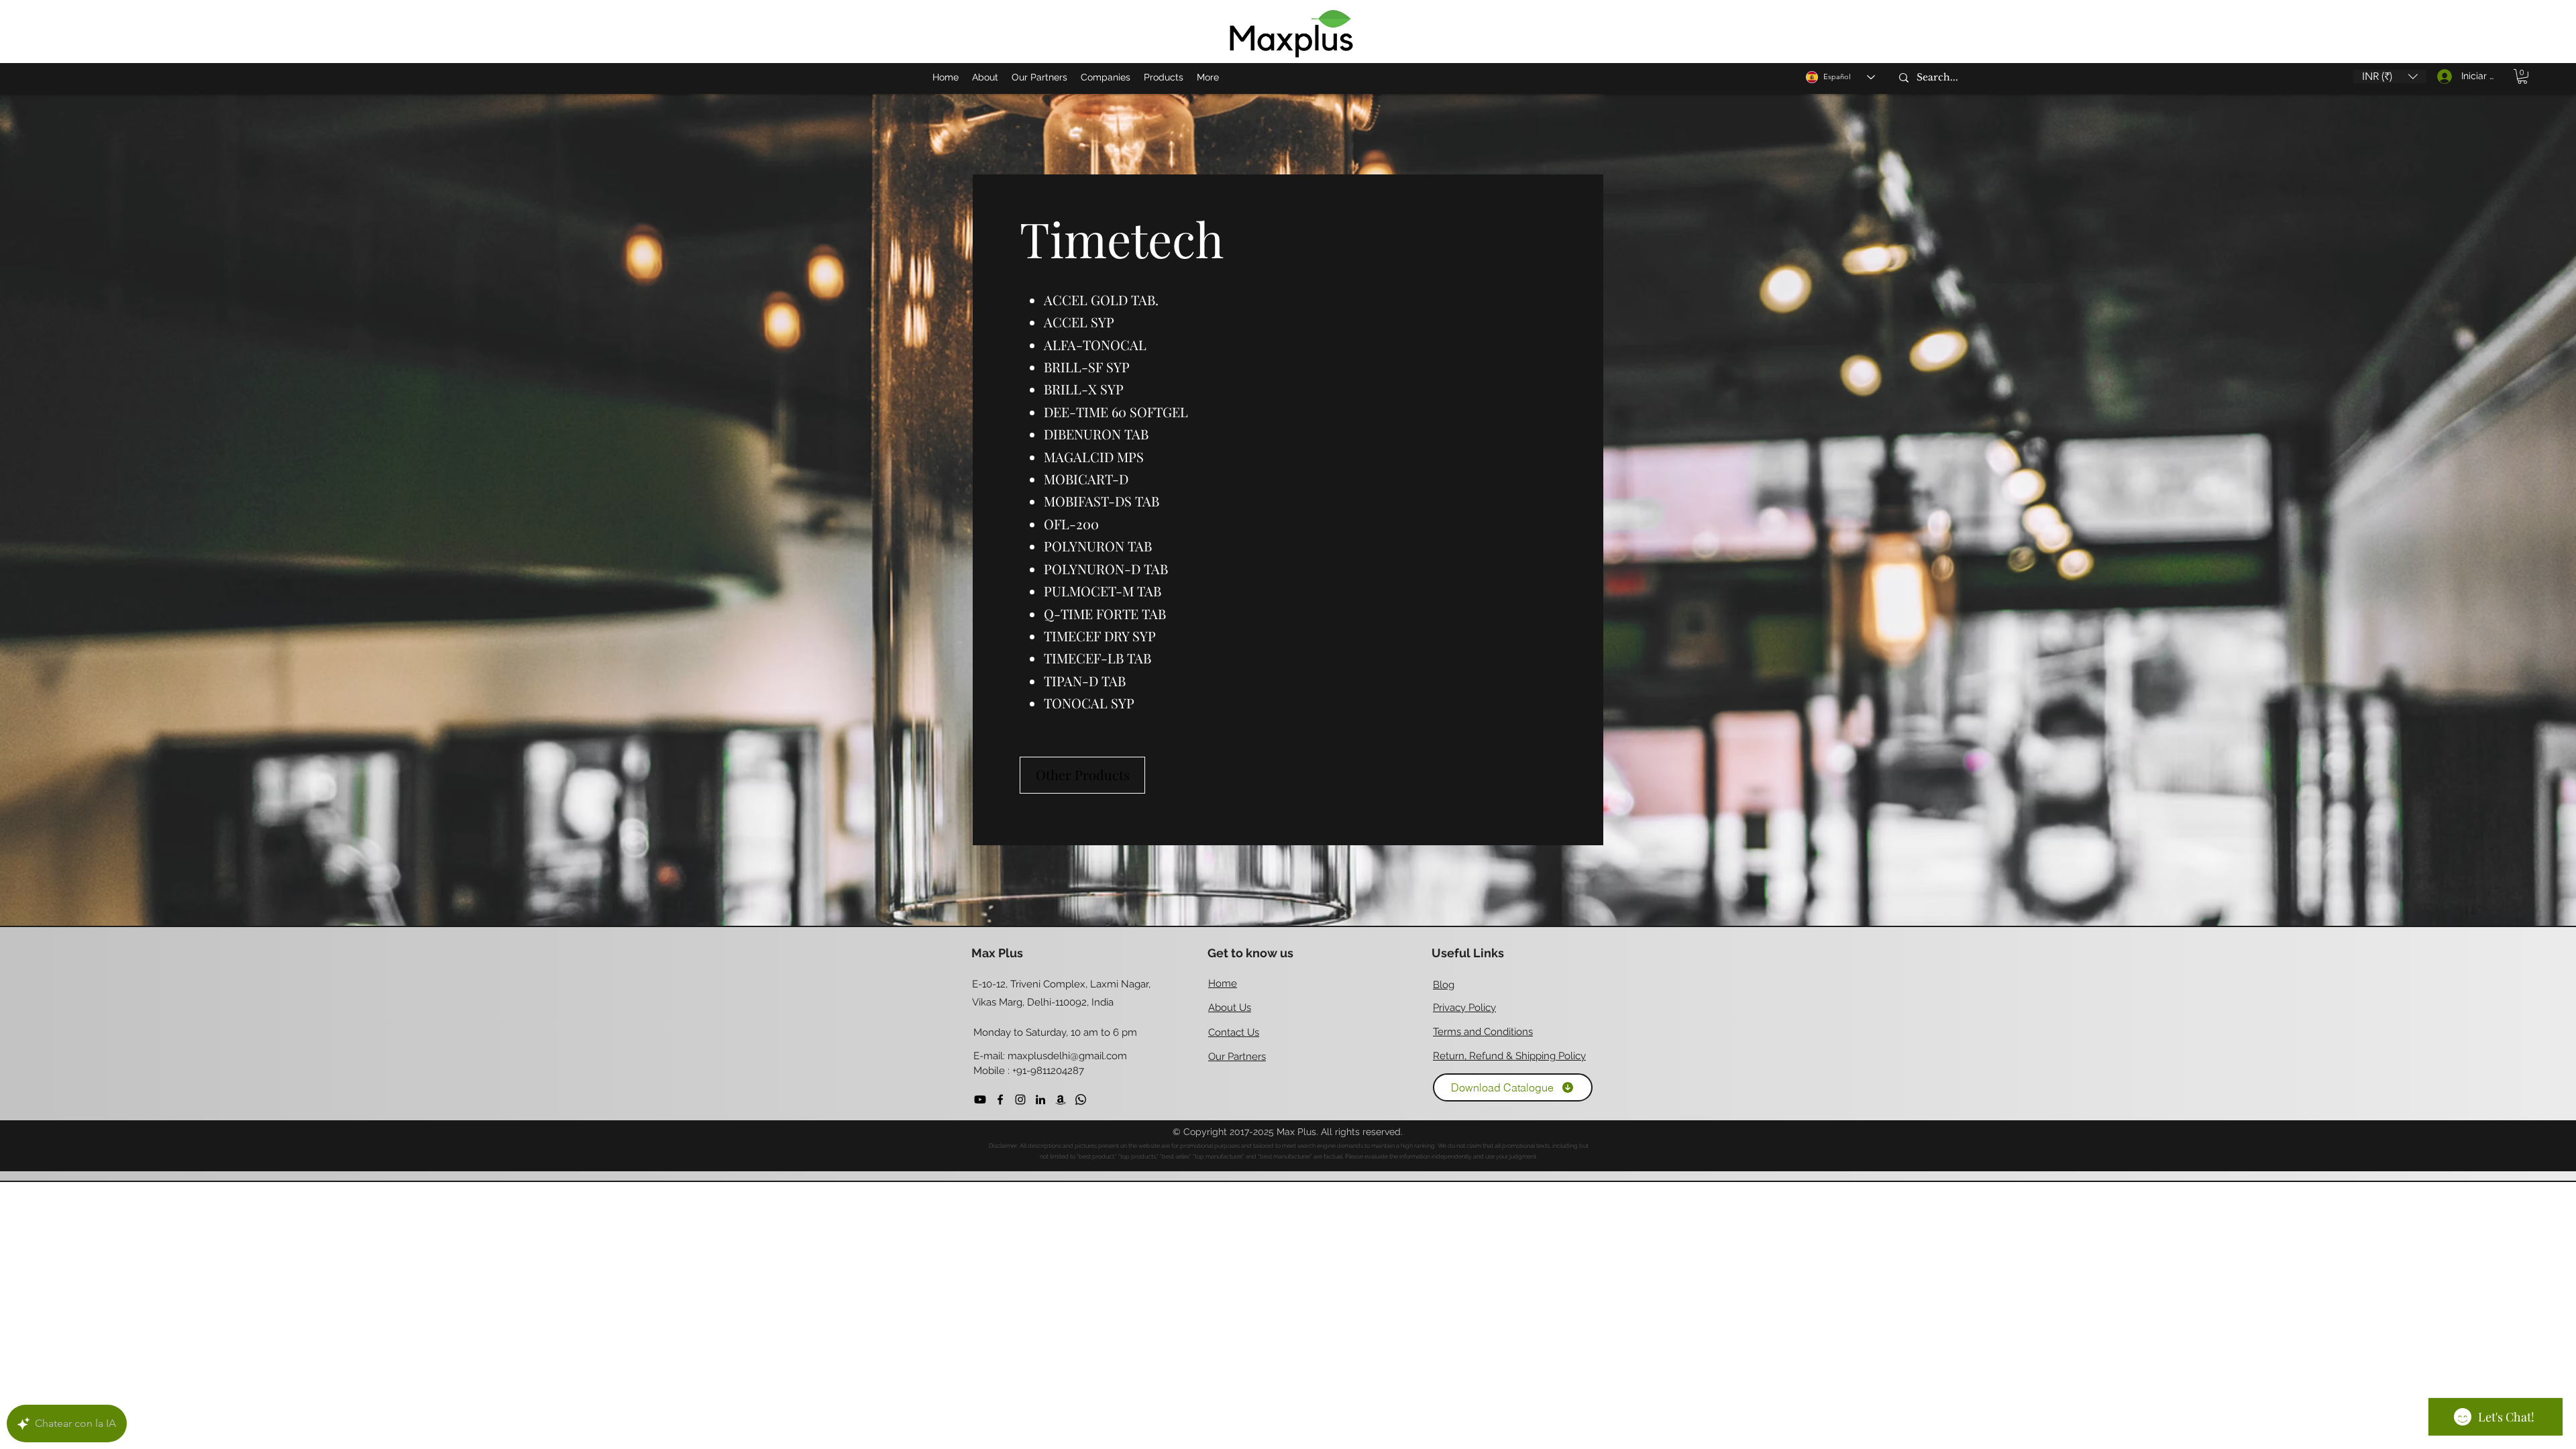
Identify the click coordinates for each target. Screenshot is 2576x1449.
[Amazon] (1061, 1099)
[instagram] (1020, 1099)
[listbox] (2390, 76)
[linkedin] (1040, 1099)
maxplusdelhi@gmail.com (1067, 1056)
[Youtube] (980, 1099)
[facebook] (1000, 1099)
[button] (2390, 76)
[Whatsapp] (1081, 1099)
